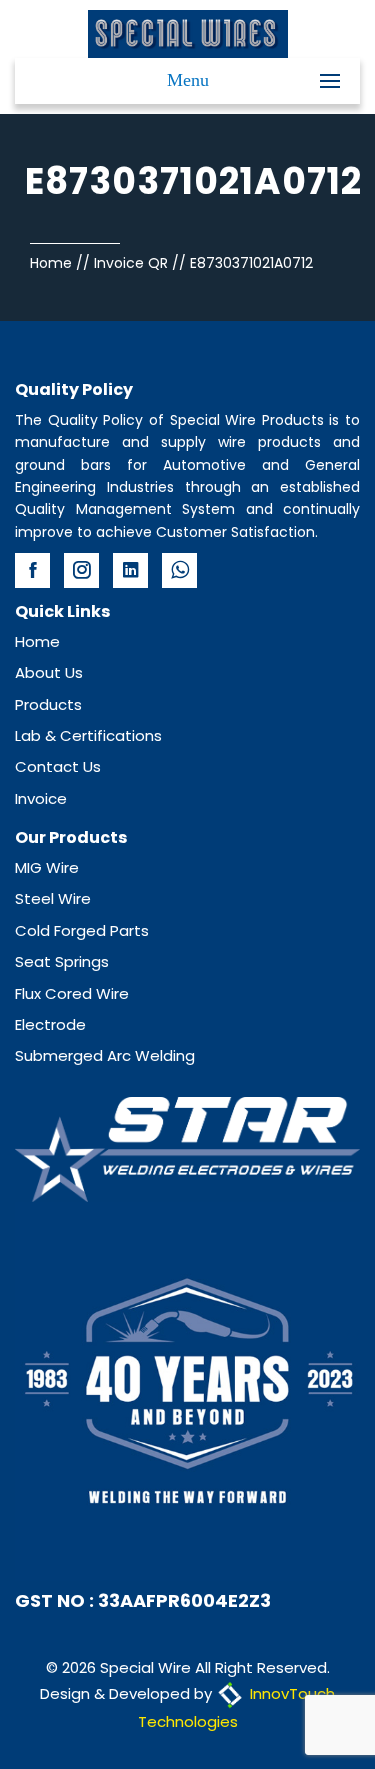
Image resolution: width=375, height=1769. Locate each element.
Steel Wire (53, 898)
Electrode (50, 1024)
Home (51, 263)
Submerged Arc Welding (105, 1055)
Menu (188, 80)
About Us (49, 672)
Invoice (41, 798)
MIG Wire (47, 867)
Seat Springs (62, 961)
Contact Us (58, 766)
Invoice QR (131, 263)
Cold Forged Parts (82, 930)
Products (48, 704)
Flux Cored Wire (72, 993)
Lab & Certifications (88, 735)
